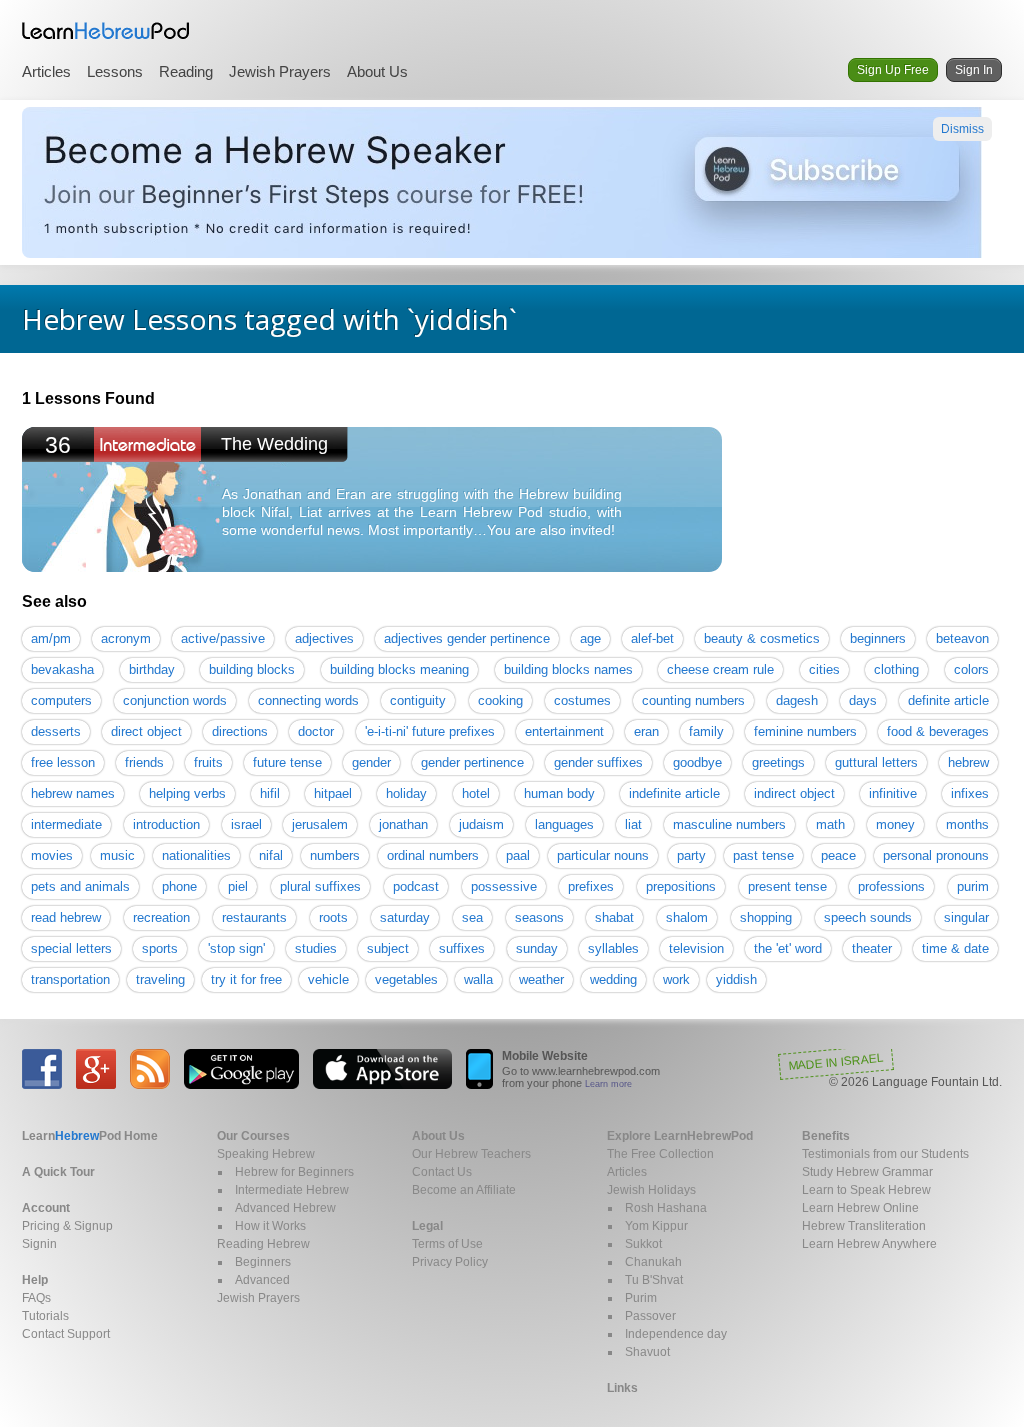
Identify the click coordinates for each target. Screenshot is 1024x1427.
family (706, 731)
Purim (641, 1298)
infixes (970, 793)
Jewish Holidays (651, 1190)
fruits (208, 762)
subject (388, 948)
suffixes (462, 948)
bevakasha (62, 669)
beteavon (962, 638)
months (967, 824)
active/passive (223, 638)
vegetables (406, 979)
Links (622, 1388)
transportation (70, 979)
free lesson (63, 762)
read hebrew (66, 917)
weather (541, 979)
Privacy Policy (450, 1262)
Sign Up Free (893, 70)
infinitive (893, 793)
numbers (335, 855)
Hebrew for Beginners (294, 1172)
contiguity (418, 700)
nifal (271, 855)
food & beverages (938, 731)
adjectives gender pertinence (467, 638)
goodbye (697, 762)
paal (518, 855)
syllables (613, 948)
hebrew (968, 762)
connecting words (308, 700)
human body (559, 793)
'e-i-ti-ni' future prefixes (430, 731)
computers (61, 700)
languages (564, 824)
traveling (160, 979)
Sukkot (643, 1244)
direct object (146, 731)
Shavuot (647, 1352)
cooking (500, 700)
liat (633, 824)
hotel (476, 793)
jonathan (403, 824)
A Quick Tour (58, 1172)
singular (966, 917)
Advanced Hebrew (285, 1208)
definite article (948, 700)
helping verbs (187, 793)
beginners (878, 638)
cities (824, 669)
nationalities (196, 855)
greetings (778, 762)
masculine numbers (729, 824)
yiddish (736, 979)
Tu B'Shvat (654, 1280)
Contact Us (442, 1172)
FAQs (36, 1298)
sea (472, 917)
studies (316, 948)
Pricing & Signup (67, 1226)
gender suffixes (598, 762)
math (830, 824)
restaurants (254, 917)
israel (246, 824)
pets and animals (80, 886)
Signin (39, 1244)
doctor (316, 731)
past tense (763, 855)
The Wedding (274, 444)
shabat (614, 917)
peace (838, 855)
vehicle (328, 979)
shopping (766, 917)
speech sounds (868, 917)
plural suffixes (320, 886)
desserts (56, 731)
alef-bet (652, 638)
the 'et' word (788, 948)
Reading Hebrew (263, 1244)
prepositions (681, 886)
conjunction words (175, 700)
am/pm (51, 638)
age (590, 638)
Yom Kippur (656, 1226)
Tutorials (45, 1316)
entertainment (564, 731)
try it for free (246, 979)
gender (371, 762)
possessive (504, 886)
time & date (955, 948)
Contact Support (66, 1334)
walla (478, 979)
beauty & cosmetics (762, 638)
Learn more (608, 1084)
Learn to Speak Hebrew (866, 1190)
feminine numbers (805, 731)
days (863, 700)
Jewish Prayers (280, 71)
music (117, 855)
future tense (287, 762)
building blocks (252, 669)
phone (179, 886)
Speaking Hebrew (266, 1154)
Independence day (676, 1334)
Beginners (263, 1262)
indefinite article (674, 793)
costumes (582, 700)
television (696, 948)
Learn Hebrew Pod (106, 31)
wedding (613, 979)
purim (973, 886)
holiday (406, 793)
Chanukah (653, 1262)
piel (238, 886)
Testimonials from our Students (885, 1154)
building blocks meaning (399, 669)
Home (90, 1136)
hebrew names (73, 793)
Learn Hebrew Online (860, 1208)
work (676, 979)
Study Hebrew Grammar (867, 1172)
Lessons (115, 71)
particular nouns (603, 855)
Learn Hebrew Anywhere (869, 1244)
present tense (787, 886)
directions (240, 731)
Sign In (974, 70)
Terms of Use (447, 1244)
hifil (270, 793)
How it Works (270, 1226)
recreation (161, 917)
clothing (896, 669)
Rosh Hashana (666, 1208)
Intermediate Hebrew (292, 1190)
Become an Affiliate (464, 1190)
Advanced (262, 1280)
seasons (539, 917)
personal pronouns (936, 855)
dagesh (797, 700)
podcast (416, 886)
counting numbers (693, 700)
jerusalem (320, 824)
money (895, 824)
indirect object (794, 793)
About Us (377, 71)
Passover (650, 1316)
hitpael (333, 793)
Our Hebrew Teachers (471, 1154)
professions (891, 886)
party (691, 855)
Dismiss (962, 129)
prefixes (591, 886)
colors (971, 669)
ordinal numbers (433, 855)
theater (872, 948)
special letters (71, 948)
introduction (166, 824)
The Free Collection (660, 1154)
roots (333, 917)
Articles (46, 71)
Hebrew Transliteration (864, 1226)
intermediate (66, 824)
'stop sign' (236, 948)
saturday (405, 917)
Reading (186, 71)
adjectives (324, 638)
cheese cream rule (720, 669)
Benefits (826, 1136)
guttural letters (876, 762)
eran (646, 731)
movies (52, 855)
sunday (537, 948)
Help (35, 1280)
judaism (481, 824)
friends (144, 762)
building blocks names (568, 669)
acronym (126, 638)
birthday (152, 669)
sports (160, 948)
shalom (687, 917)
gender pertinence (472, 762)
